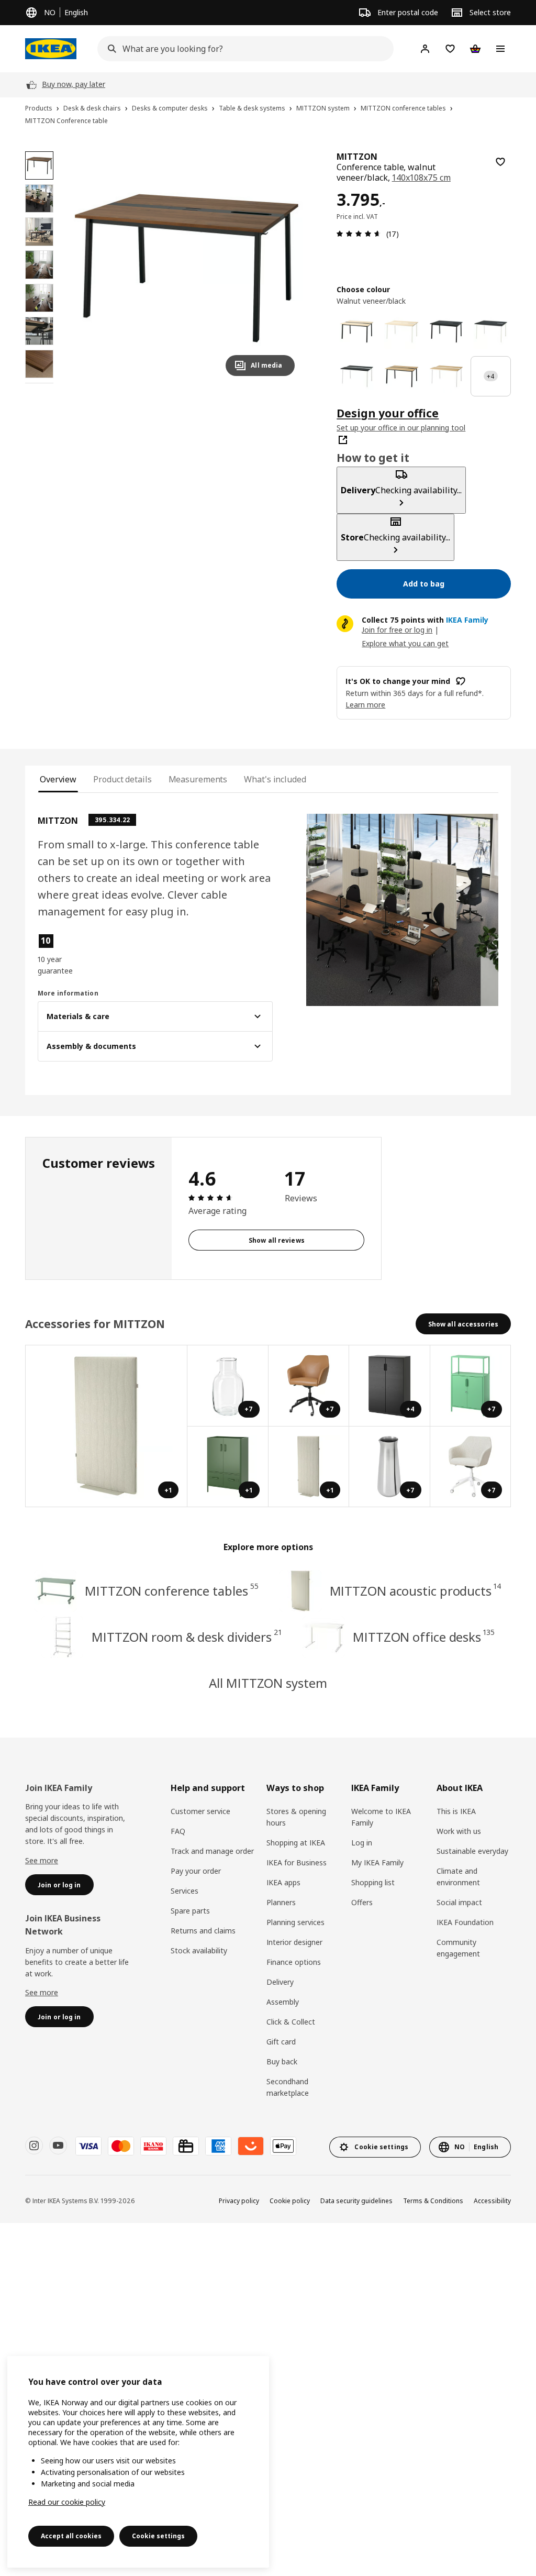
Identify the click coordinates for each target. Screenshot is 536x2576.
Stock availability (199, 1950)
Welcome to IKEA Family (381, 1817)
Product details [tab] (122, 779)
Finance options (294, 1962)
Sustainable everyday (472, 1851)
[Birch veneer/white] (401, 331)
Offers (362, 1902)
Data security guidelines (356, 2201)
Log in (362, 1843)
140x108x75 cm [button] (421, 178)
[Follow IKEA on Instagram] (34, 2146)
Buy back (282, 2061)
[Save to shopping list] (500, 162)
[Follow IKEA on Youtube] (58, 2146)
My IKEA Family (377, 1862)
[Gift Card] (186, 2146)
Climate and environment (458, 1877)
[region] (187, 268)
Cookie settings (158, 2536)
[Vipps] (251, 2146)
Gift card (281, 2042)
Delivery (280, 1982)
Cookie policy (290, 2201)
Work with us (459, 1831)
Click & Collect (291, 2022)
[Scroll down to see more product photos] (39, 383)
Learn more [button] (365, 705)
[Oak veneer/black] (401, 376)
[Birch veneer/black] (357, 331)
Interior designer (294, 1942)
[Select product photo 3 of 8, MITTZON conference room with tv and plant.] (39, 231)
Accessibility (492, 2201)
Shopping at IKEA (296, 1843)
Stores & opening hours (296, 1817)
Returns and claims (203, 1931)
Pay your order (196, 1871)
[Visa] (88, 2146)
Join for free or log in (397, 630)
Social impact (459, 1902)
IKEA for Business (297, 1862)
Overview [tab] (58, 779)
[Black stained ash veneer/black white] (491, 331)
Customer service (200, 1811)
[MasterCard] (121, 2146)
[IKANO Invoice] (153, 2146)
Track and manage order (212, 1851)
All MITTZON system (268, 1683)
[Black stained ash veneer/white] (357, 376)
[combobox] (242, 49)
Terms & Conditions (433, 2201)
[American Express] (218, 2146)
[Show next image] (282, 268)
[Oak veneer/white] (446, 376)
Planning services (295, 1922)
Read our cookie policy (67, 2502)
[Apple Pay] (283, 2146)
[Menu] (500, 49)
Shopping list (373, 1882)
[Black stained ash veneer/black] (446, 331)
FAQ (178, 1831)
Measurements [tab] (198, 779)
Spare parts (190, 1911)
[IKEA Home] (51, 49)
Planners (281, 1902)
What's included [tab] (275, 779)
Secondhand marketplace (288, 2087)
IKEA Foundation (465, 1922)
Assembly (283, 2002)
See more (42, 1860)
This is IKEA (456, 1811)
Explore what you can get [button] (405, 643)
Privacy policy (239, 2201)
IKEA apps (283, 1882)
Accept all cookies (71, 2536)
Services (185, 1891)
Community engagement (458, 1948)
